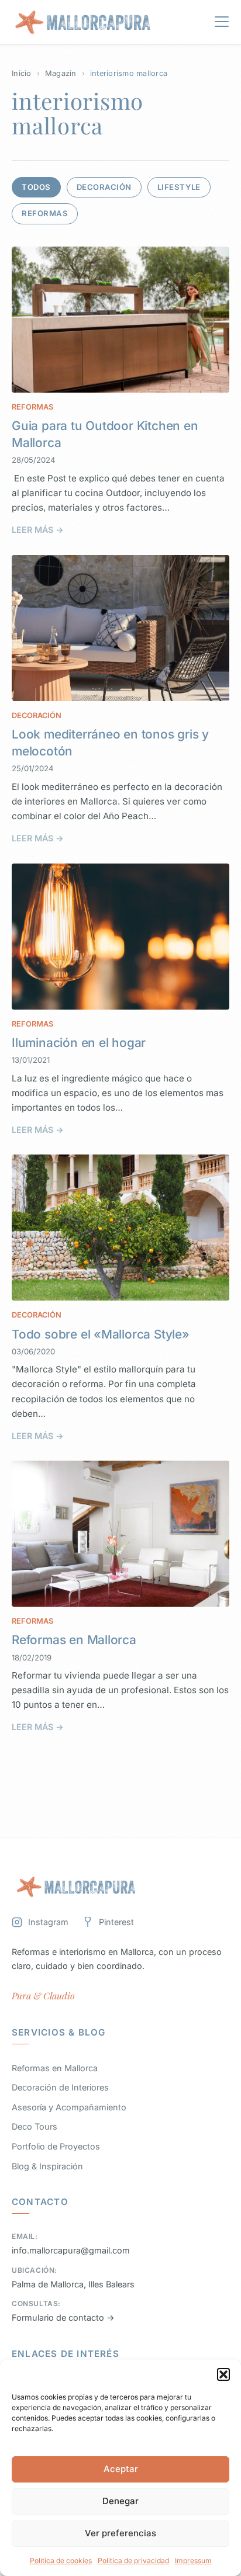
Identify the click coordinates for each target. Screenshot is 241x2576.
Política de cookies (61, 2561)
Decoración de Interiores (60, 2087)
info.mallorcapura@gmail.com (71, 2250)
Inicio (22, 73)
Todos (36, 187)
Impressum (193, 2561)
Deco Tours (35, 2126)
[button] (223, 2374)
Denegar (120, 2501)
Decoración (104, 187)
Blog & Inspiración (47, 2166)
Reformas (45, 213)
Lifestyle (179, 187)
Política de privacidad (133, 2561)
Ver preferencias (120, 2533)
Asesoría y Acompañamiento (69, 2107)
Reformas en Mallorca (74, 1640)
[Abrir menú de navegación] (222, 24)
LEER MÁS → (38, 530)
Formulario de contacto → (63, 2317)
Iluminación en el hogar (79, 1043)
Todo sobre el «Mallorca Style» (101, 1334)
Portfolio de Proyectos (56, 2146)
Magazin (61, 73)
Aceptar (121, 2469)
